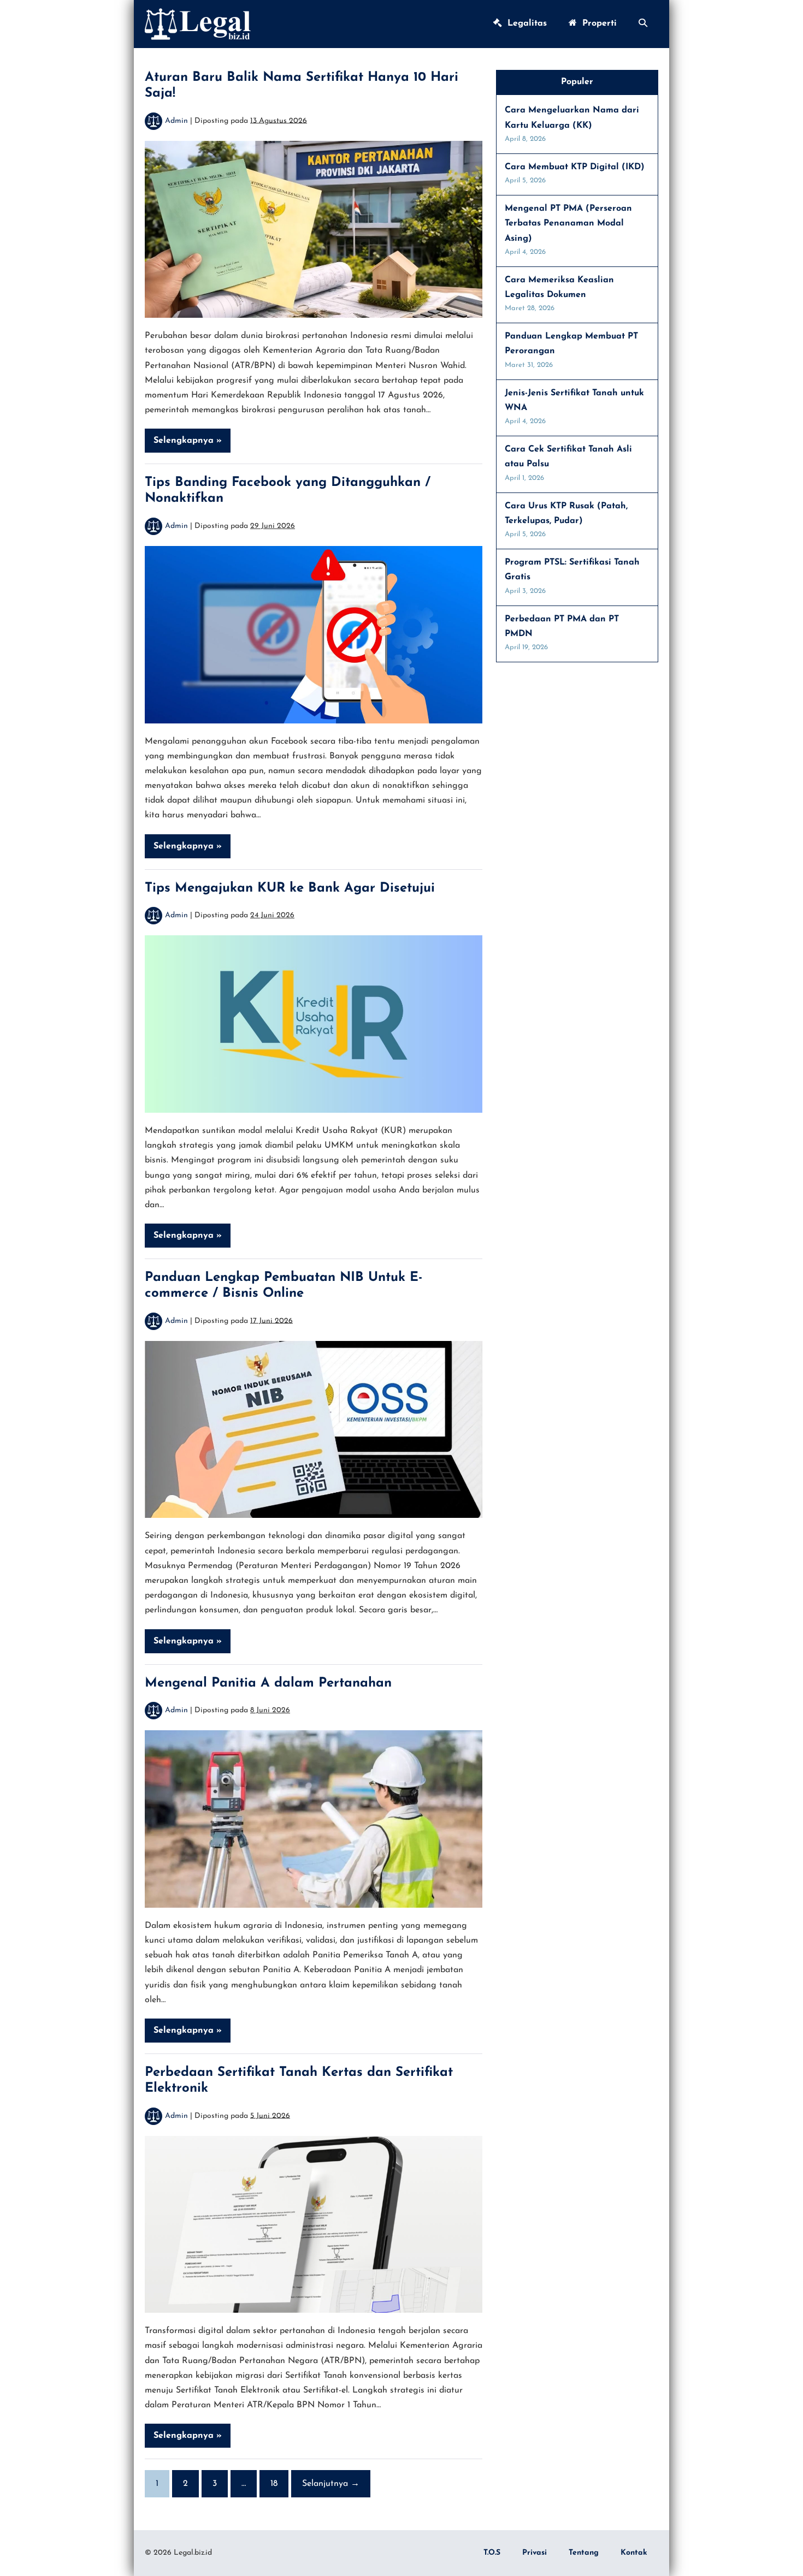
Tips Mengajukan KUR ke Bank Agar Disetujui (290, 888)
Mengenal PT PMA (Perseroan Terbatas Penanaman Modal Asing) (568, 223)
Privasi (535, 2553)
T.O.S (492, 2553)
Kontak (634, 2553)
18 (274, 2484)
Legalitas (524, 23)
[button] (643, 24)
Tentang (584, 2553)
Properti (597, 23)
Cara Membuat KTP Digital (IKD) (575, 167)
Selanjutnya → (331, 2484)
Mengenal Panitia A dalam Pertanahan (268, 1683)
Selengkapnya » (190, 444)
